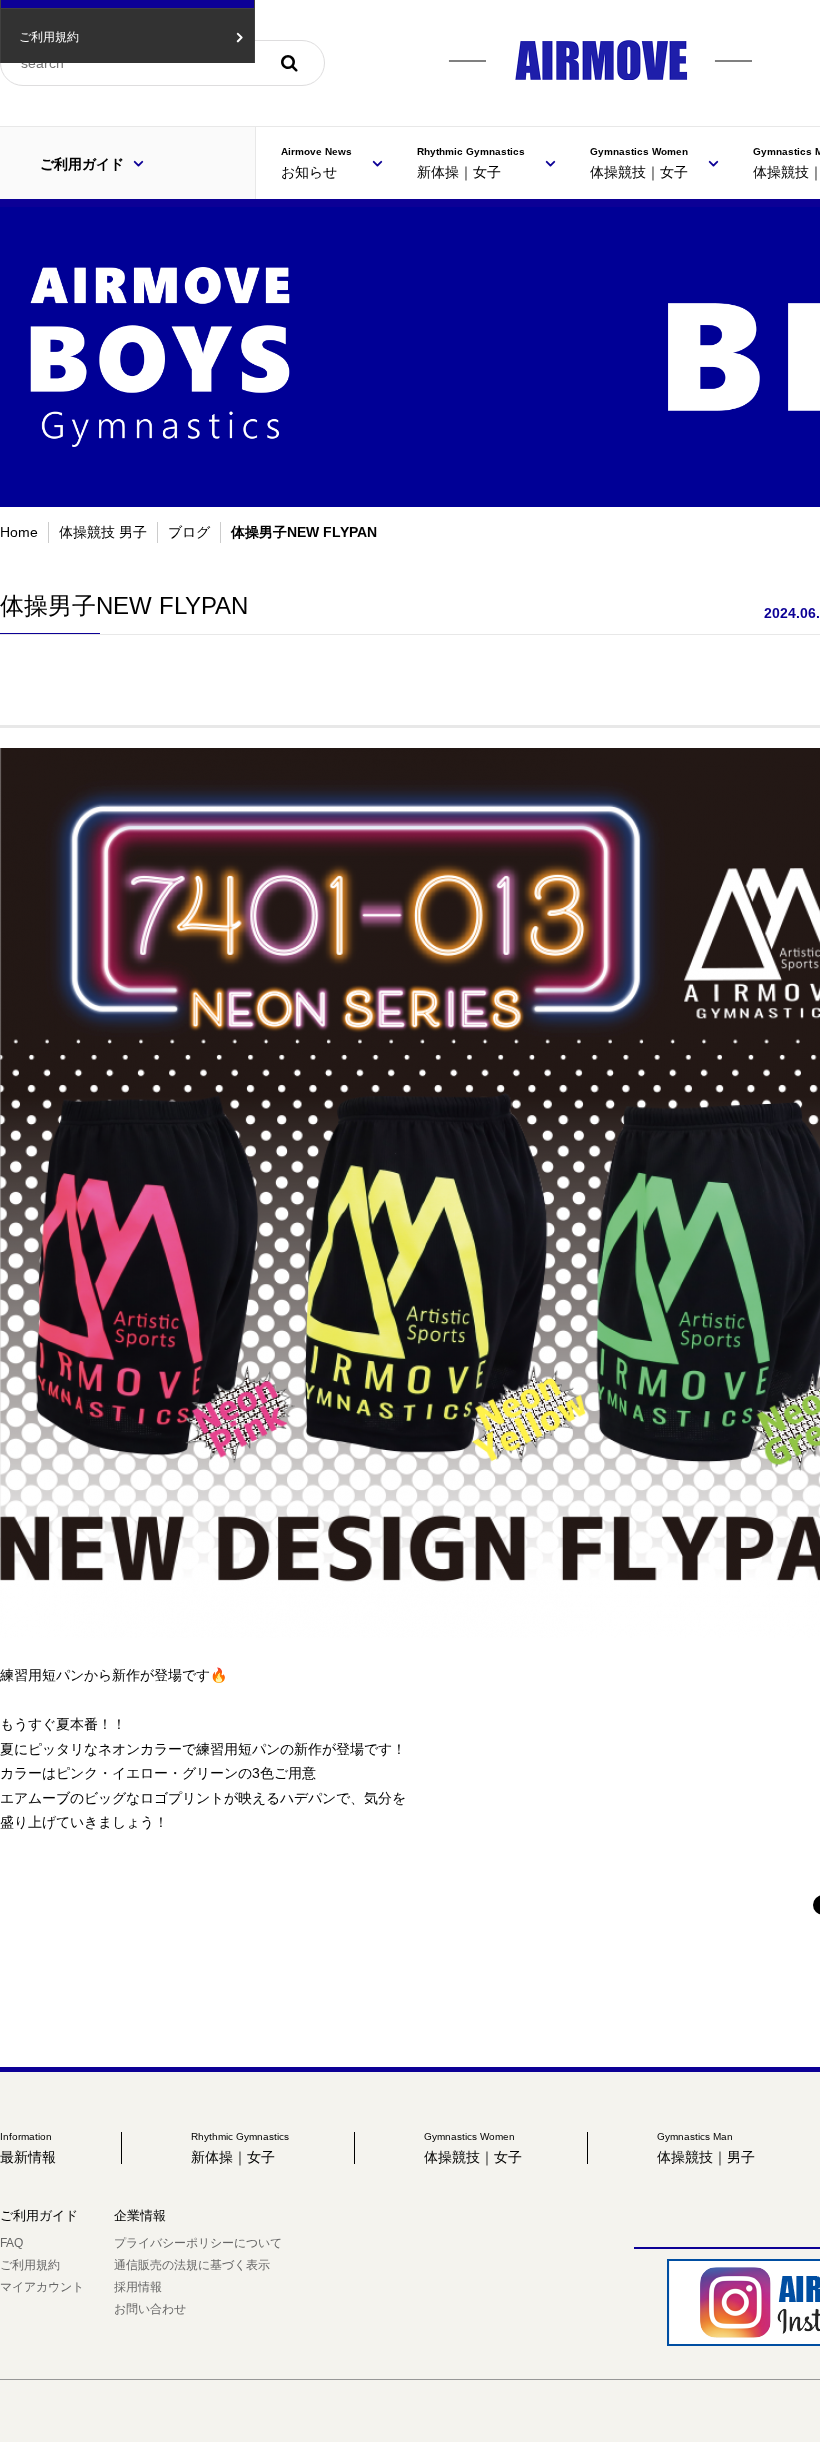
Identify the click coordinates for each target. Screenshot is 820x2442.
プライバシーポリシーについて (198, 2243)
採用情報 (138, 2287)
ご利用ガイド (84, 164)
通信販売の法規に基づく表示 (192, 2265)
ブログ (189, 532)
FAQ (11, 2243)
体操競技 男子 (103, 532)
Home (19, 532)
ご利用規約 (30, 2265)
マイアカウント (42, 2287)
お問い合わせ (150, 2309)
